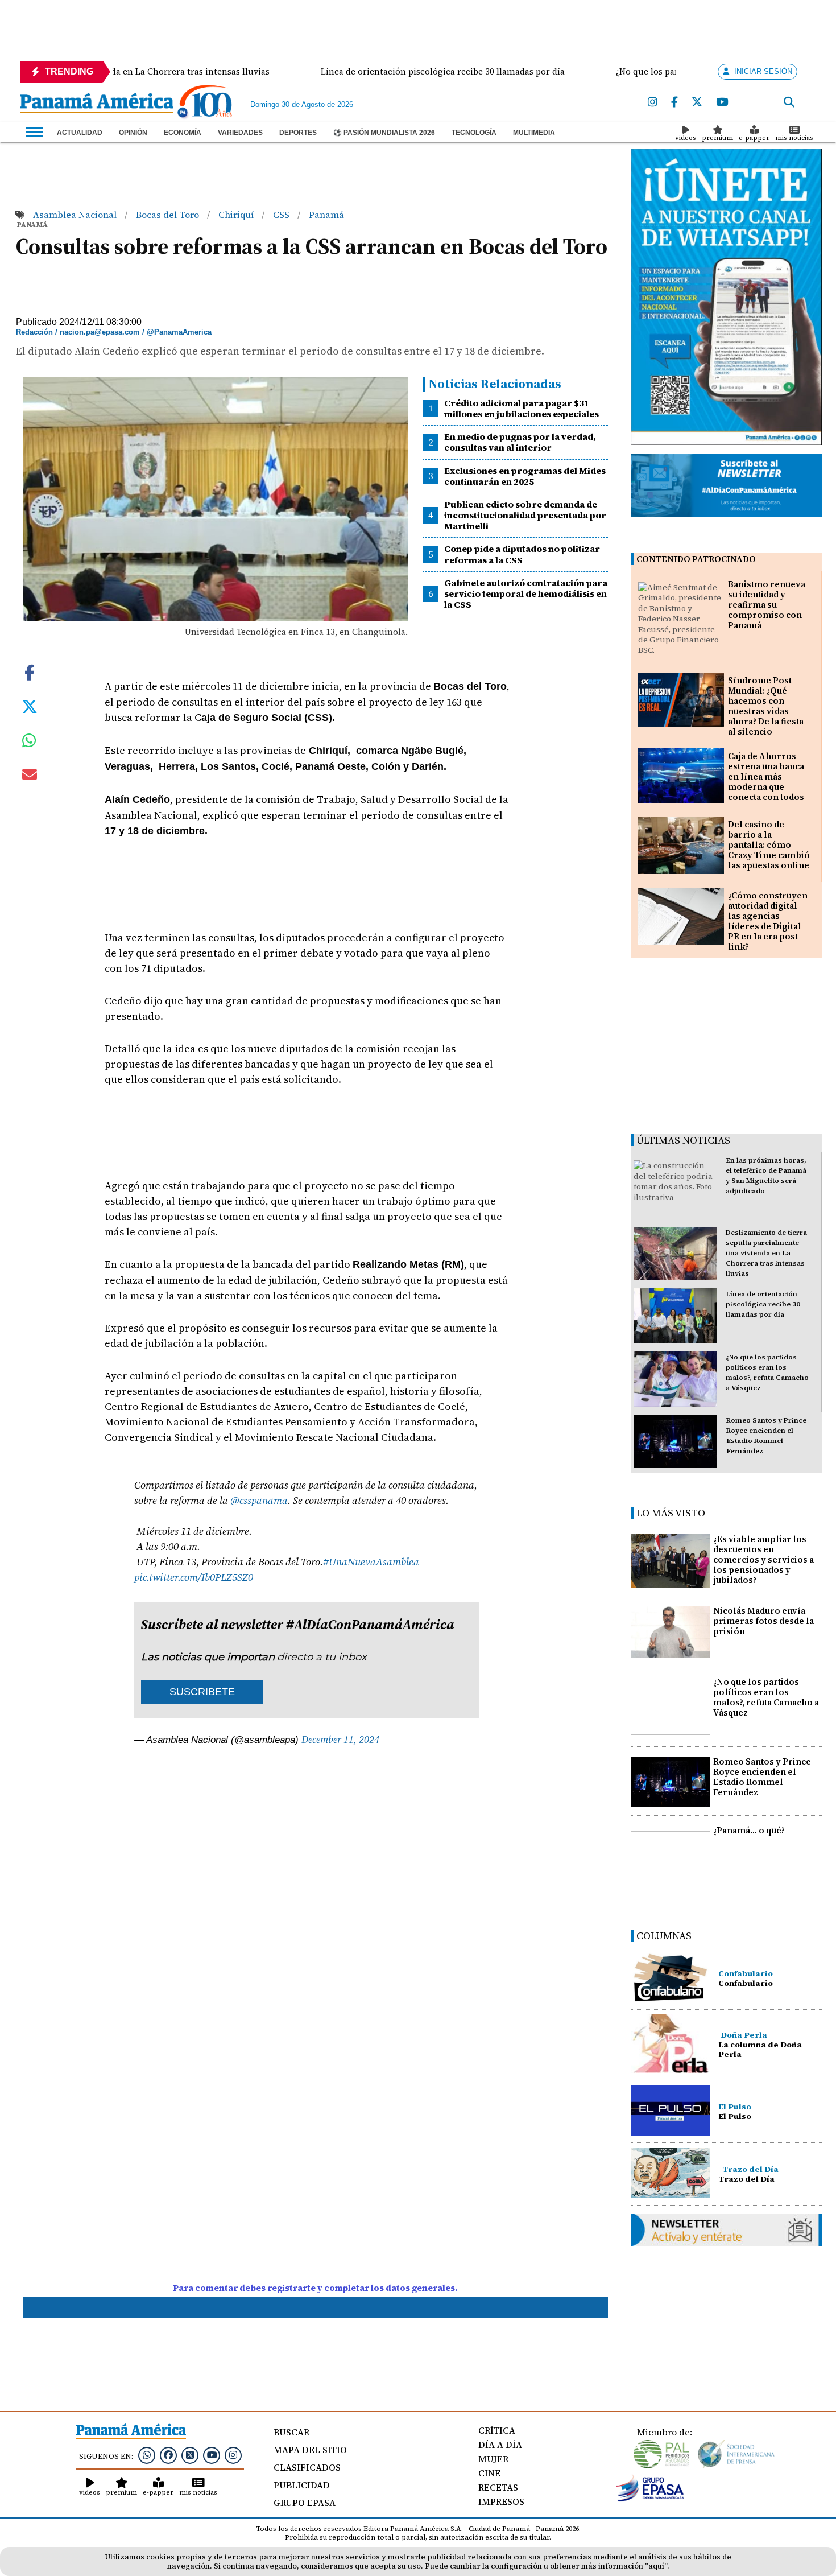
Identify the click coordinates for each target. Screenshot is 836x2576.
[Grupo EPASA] (650, 2499)
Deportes (298, 133)
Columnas (664, 1936)
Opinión (133, 133)
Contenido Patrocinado (696, 559)
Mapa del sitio (310, 2450)
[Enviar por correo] (30, 777)
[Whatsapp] (147, 2455)
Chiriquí (237, 215)
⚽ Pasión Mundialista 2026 (384, 133)
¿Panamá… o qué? (749, 1830)
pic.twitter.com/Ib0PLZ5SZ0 (194, 1577)
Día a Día (500, 2445)
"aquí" (656, 2566)
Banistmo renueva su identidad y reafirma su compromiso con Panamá (767, 605)
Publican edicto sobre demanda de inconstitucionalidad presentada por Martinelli (525, 515)
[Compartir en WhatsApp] (29, 743)
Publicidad (302, 2485)
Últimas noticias (683, 1140)
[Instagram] (653, 102)
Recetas (498, 2487)
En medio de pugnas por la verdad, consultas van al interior (520, 442)
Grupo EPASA (305, 2503)
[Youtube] (722, 102)
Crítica (497, 2430)
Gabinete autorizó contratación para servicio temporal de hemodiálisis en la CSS (526, 593)
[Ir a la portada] (97, 104)
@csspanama (259, 1500)
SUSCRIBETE (202, 1692)
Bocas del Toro (169, 215)
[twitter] (697, 102)
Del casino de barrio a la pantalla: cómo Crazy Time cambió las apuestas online (769, 845)
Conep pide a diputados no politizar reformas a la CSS (522, 554)
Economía (183, 133)
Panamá (326, 215)
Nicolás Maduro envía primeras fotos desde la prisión (763, 1621)
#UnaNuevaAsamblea (371, 1562)
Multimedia (534, 133)
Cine (489, 2473)
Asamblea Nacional (76, 215)
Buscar (291, 2432)
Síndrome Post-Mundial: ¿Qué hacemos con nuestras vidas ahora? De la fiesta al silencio (766, 706)
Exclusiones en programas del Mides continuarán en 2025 (525, 476)
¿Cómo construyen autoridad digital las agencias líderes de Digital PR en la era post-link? (768, 921)
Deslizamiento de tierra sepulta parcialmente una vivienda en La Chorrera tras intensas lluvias (766, 1253)
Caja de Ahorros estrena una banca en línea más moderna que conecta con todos (766, 776)
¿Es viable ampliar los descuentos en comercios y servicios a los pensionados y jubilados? (763, 1559)
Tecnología (474, 133)
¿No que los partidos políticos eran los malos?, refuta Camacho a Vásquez (766, 1697)
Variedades (240, 133)
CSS (282, 215)
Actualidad (80, 133)
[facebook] (674, 102)
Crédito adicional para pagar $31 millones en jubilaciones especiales (522, 408)
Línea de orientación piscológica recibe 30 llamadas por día (763, 1304)
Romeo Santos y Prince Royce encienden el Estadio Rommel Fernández (762, 1777)
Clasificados (307, 2467)
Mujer (493, 2459)
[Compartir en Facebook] (30, 671)
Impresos (501, 2501)
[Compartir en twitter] (30, 706)
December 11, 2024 (340, 1740)
